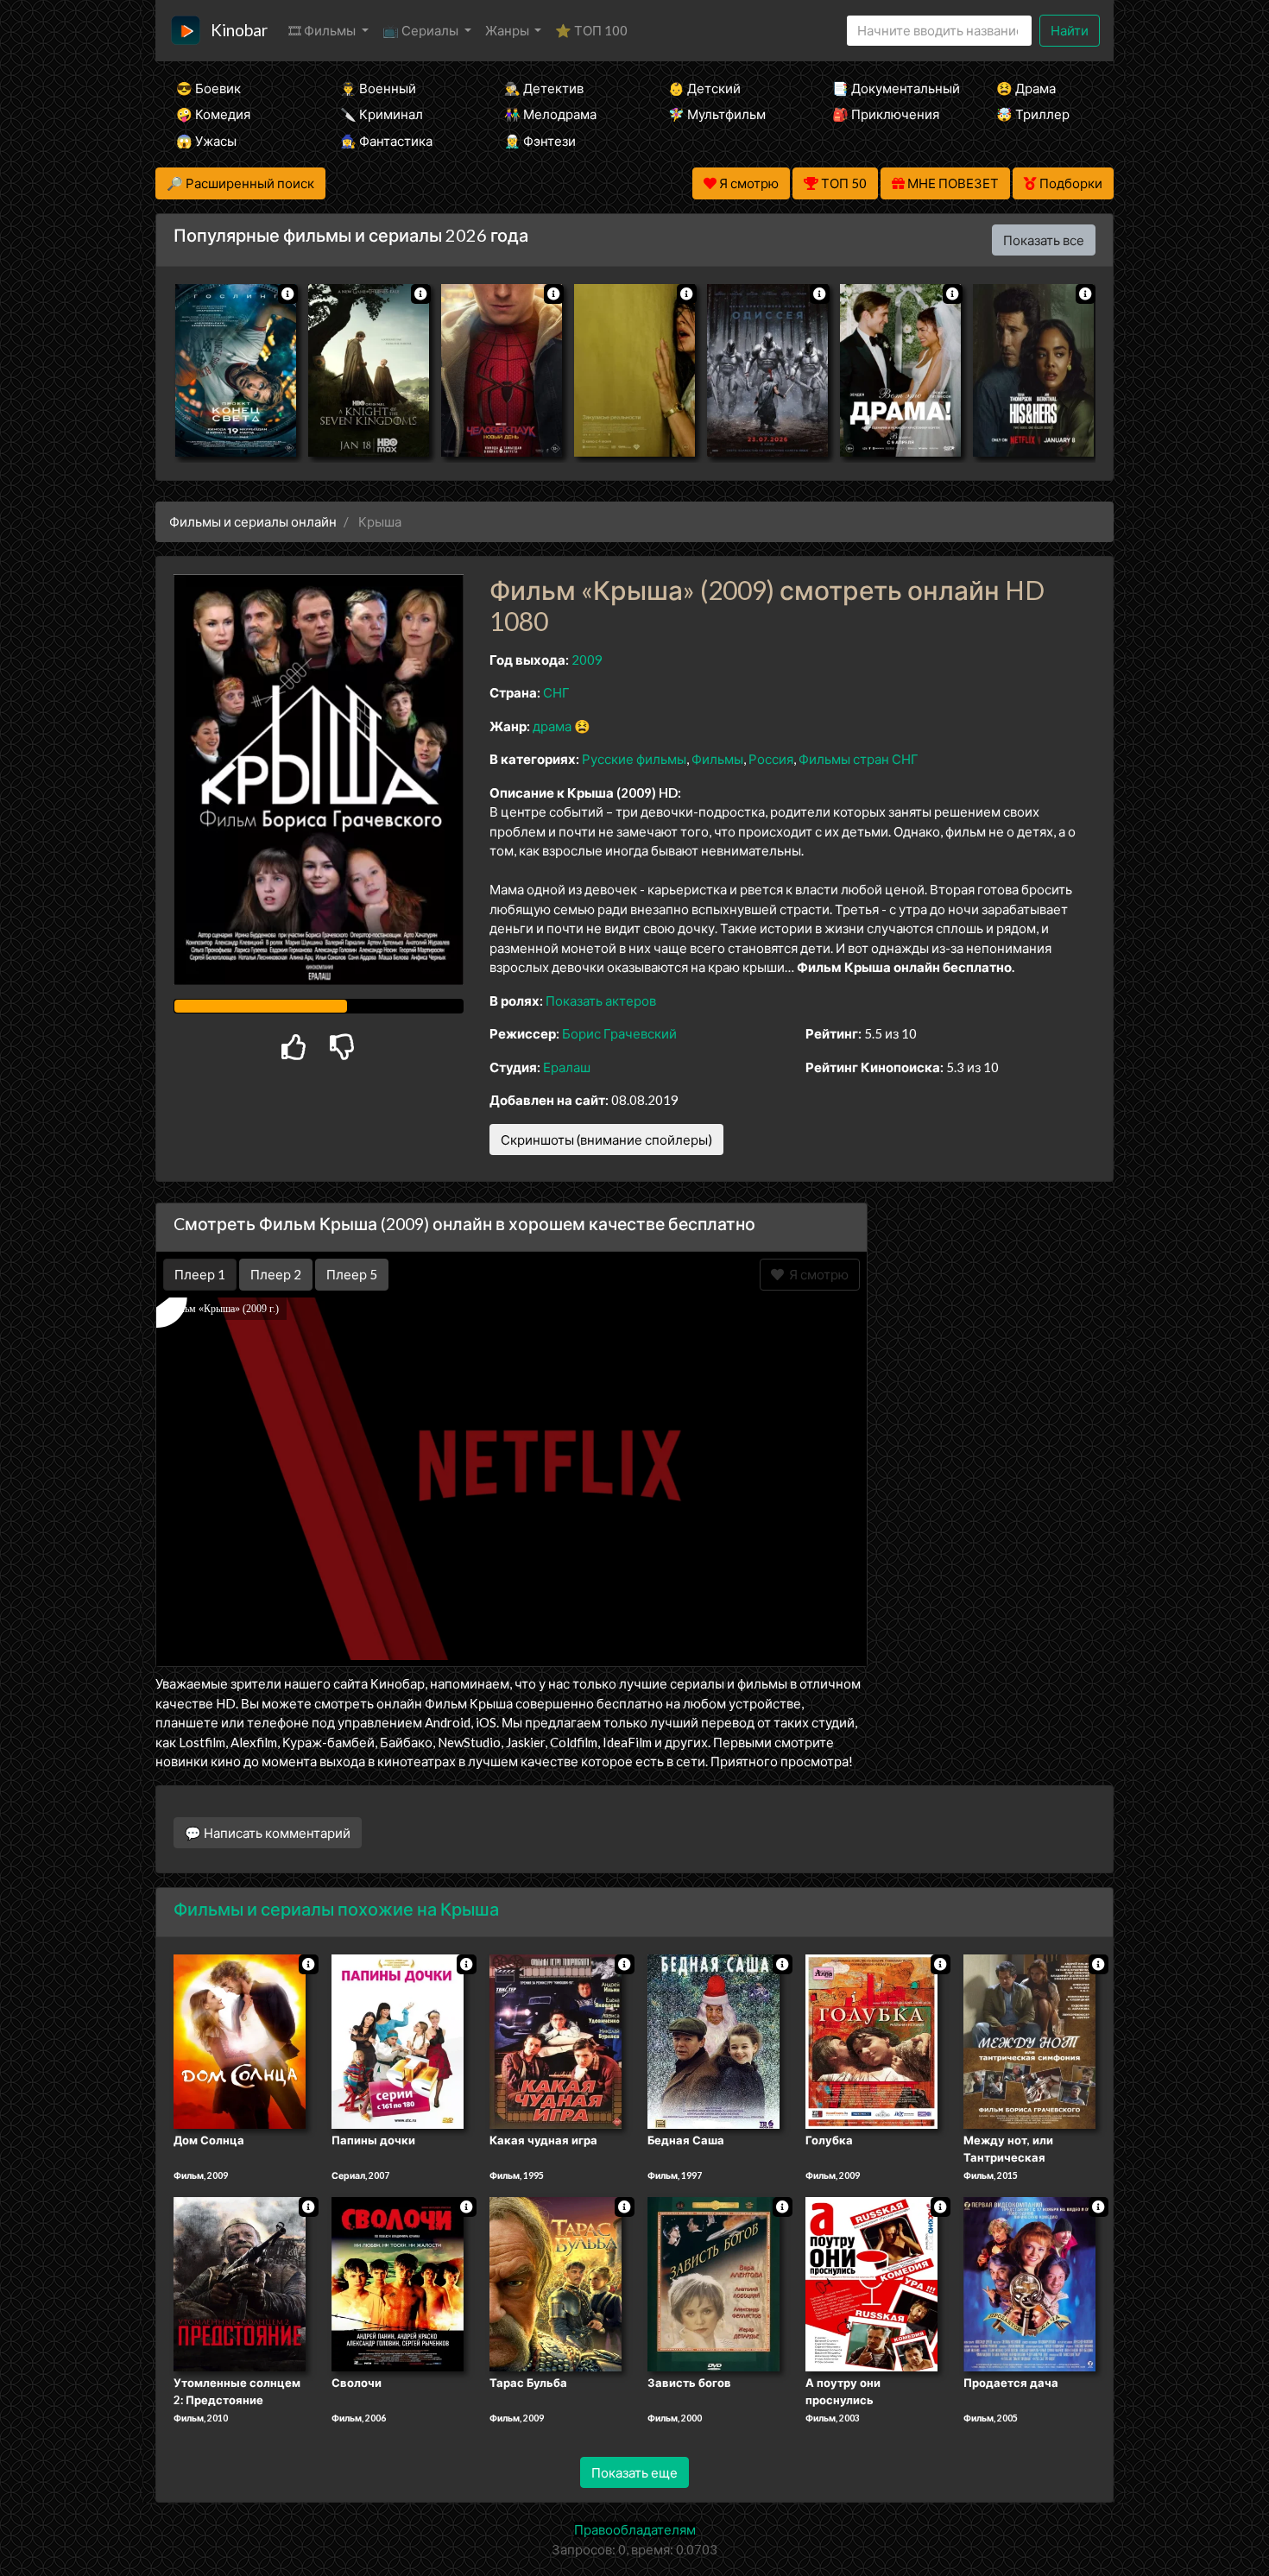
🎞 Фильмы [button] (323, 30)
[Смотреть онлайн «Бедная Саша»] (713, 2041)
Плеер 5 (352, 1274)
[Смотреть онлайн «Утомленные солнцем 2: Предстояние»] (240, 2282)
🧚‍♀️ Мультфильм (717, 114)
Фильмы (717, 759)
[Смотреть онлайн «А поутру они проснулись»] (871, 2282)
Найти (1070, 30)
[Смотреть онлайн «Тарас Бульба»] (556, 2282)
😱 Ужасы (206, 141)
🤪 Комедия (213, 114)
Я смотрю (816, 1274)
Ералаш (567, 1067)
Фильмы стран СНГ (859, 759)
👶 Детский (704, 88)
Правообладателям (635, 2529)
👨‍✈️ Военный (378, 88)
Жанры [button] (508, 30)
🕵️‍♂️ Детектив (544, 88)
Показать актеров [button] (601, 1001)
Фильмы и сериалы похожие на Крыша (336, 1909)
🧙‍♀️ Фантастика (386, 141)
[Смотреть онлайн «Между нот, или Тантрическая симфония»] (1029, 2041)
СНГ (556, 692)
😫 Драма (1026, 88)
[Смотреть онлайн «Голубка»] (871, 2041)
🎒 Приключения (886, 114)
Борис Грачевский (619, 1033)
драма (552, 726)
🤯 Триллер (1033, 114)
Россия (771, 759)
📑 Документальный (891, 88)
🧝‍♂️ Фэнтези (540, 141)
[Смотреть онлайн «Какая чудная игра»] (556, 2041)
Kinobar (239, 30)
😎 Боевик (208, 88)
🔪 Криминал (382, 114)
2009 (587, 660)
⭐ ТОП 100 (591, 30)
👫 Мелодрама (550, 114)
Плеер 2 (276, 1274)
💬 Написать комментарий (268, 1833)
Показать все (1044, 240)
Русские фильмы (634, 759)
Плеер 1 (200, 1274)
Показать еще (634, 2472)
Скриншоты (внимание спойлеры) (606, 1140)
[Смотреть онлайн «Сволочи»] (398, 2282)
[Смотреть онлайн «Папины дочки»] (398, 2041)
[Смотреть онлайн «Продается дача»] (1029, 2282)
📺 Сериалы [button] (422, 30)
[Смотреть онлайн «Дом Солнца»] (240, 2041)
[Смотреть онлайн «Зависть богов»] (713, 2282)
